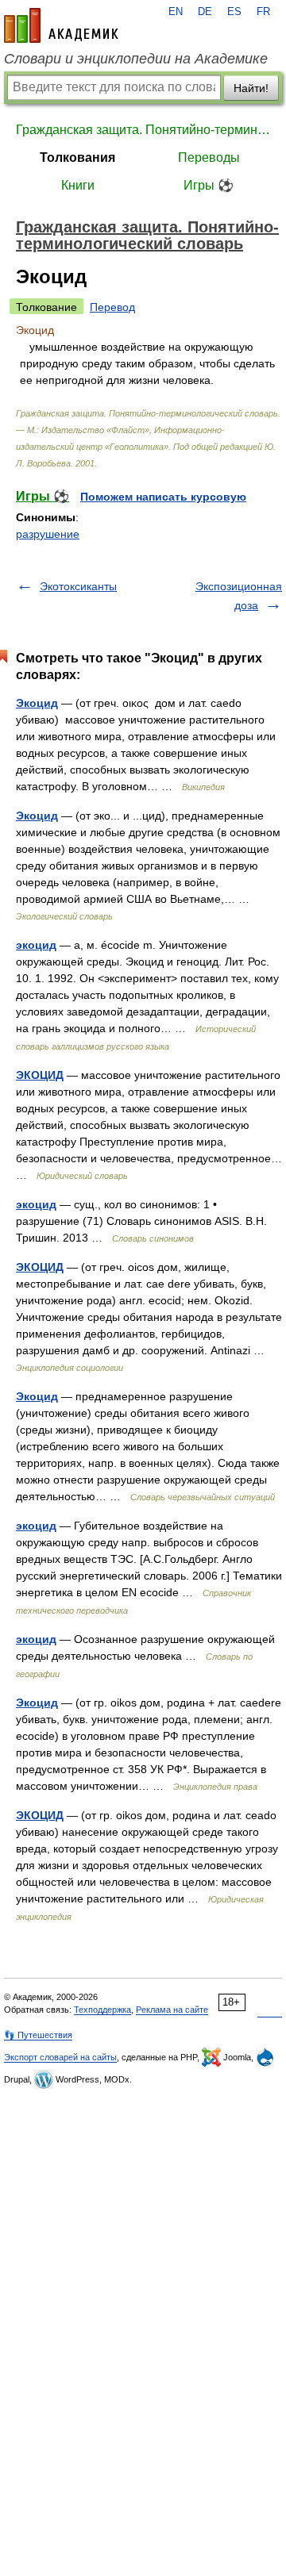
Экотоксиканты (78, 586)
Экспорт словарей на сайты (60, 2057)
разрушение (48, 534)
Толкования (77, 157)
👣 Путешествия (38, 2035)
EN (176, 12)
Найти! (251, 88)
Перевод (112, 307)
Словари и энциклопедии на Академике (136, 59)
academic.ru (61, 25)
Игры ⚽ (209, 185)
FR (263, 12)
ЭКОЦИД (40, 1075)
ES (234, 12)
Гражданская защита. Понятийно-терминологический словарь (143, 130)
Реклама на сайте (172, 2010)
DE (205, 12)
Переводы (209, 157)
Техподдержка (102, 2010)
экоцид (36, 945)
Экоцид (37, 703)
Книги (78, 185)
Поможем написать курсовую (163, 497)
